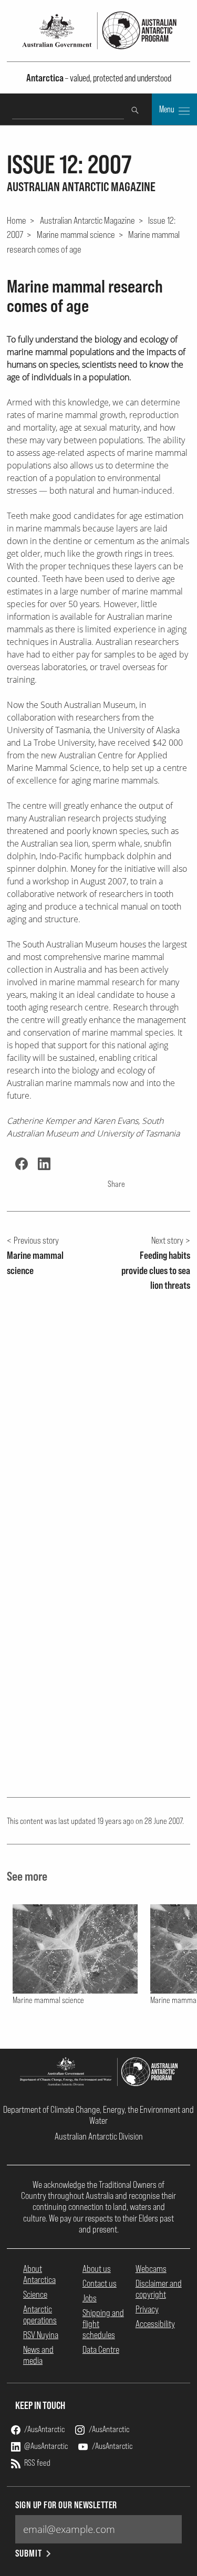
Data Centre (101, 2349)
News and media (38, 2355)
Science (35, 2294)
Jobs (90, 2298)
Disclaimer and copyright (159, 2289)
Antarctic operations (40, 2314)
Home (17, 220)
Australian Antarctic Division (99, 2136)
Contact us (100, 2283)
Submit (29, 2553)
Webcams (151, 2269)
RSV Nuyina (41, 2335)
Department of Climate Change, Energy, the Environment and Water (98, 2115)
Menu (168, 109)
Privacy (147, 2309)
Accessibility (155, 2324)
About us (97, 2269)
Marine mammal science (76, 234)
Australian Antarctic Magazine (87, 220)
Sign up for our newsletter (66, 2505)
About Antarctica (39, 2274)
